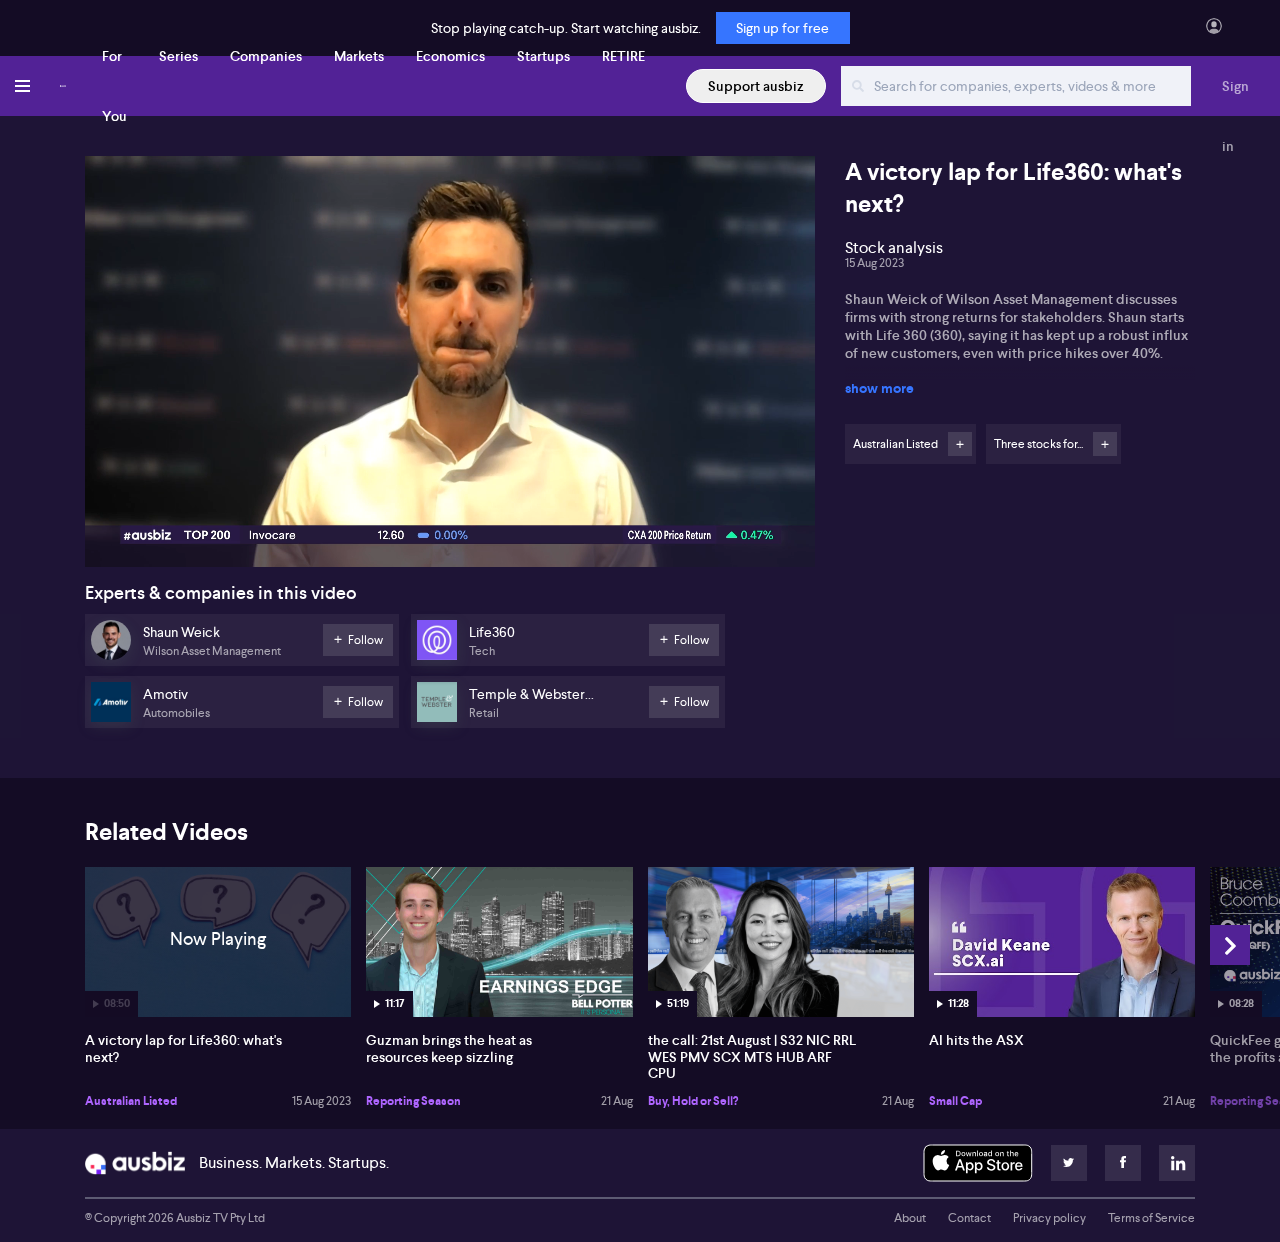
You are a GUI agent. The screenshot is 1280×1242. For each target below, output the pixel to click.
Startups (543, 56)
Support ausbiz (756, 86)
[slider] (450, 495)
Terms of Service (1151, 1218)
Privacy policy (1049, 1218)
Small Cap (955, 1101)
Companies (266, 56)
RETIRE (623, 56)
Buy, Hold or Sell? (693, 1101)
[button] (456, 367)
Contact (969, 1218)
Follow (960, 444)
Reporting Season (413, 1101)
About (910, 1218)
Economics (450, 56)
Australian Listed (131, 1101)
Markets (359, 56)
